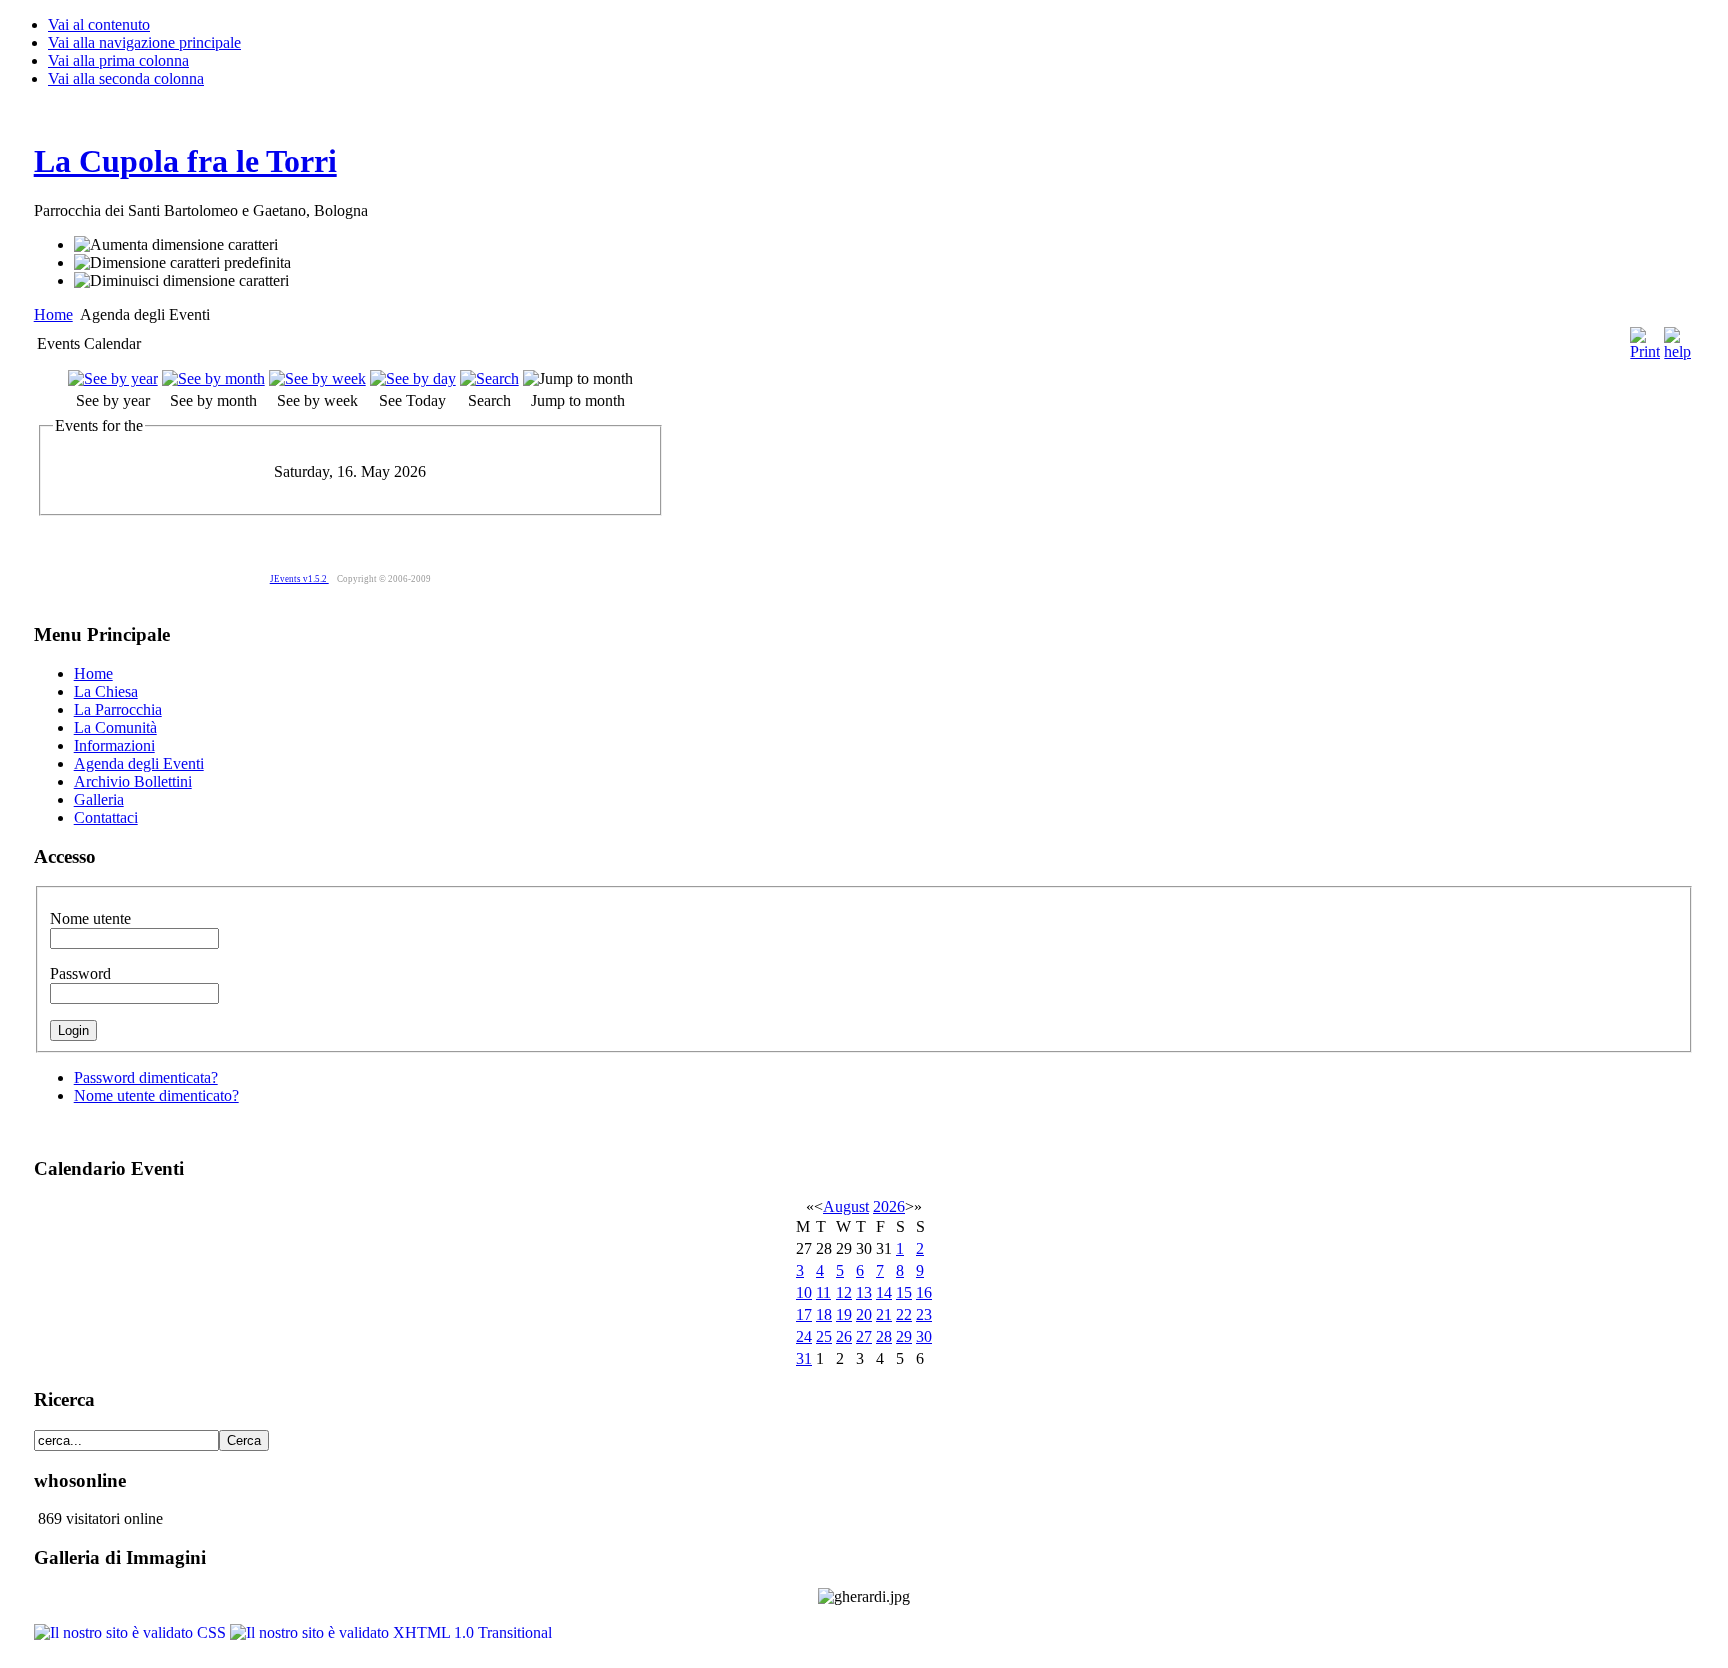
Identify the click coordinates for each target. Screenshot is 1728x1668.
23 (924, 1314)
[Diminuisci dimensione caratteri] (181, 281)
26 (844, 1336)
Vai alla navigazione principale (144, 42)
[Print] (1645, 338)
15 (904, 1292)
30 (924, 1336)
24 (804, 1336)
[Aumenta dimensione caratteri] (176, 245)
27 (864, 1336)
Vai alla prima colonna (118, 60)
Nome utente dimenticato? (156, 1095)
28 (884, 1336)
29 (904, 1336)
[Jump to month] (578, 378)
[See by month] (213, 378)
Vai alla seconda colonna (126, 78)
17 (804, 1314)
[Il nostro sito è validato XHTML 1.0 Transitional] (391, 1632)
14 (884, 1292)
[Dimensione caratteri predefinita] (182, 263)
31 (804, 1358)
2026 (889, 1206)
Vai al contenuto (99, 24)
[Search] (489, 378)
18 (824, 1314)
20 (864, 1314)
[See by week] (317, 378)
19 (844, 1314)
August (846, 1206)
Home (53, 314)
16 (924, 1292)
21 (884, 1314)
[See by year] (113, 378)
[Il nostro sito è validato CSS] (132, 1632)
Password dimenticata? (146, 1077)
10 (804, 1292)
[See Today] (413, 378)
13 (864, 1292)
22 (904, 1314)
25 (824, 1336)
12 (844, 1292)
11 (823, 1292)
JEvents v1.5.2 (299, 579)
